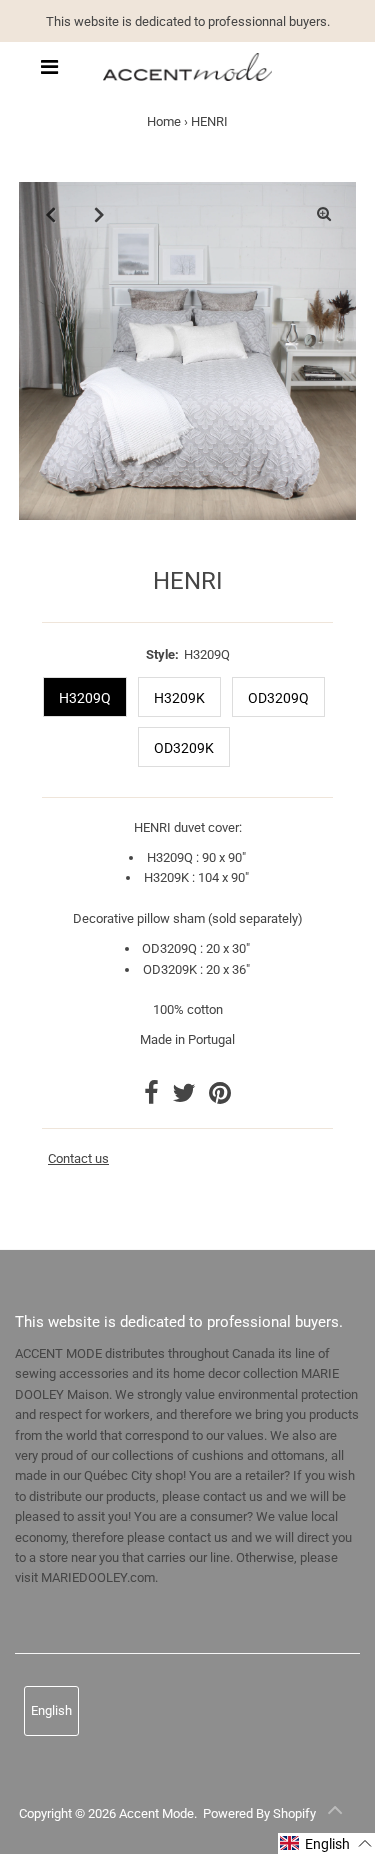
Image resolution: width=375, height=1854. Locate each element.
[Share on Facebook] (153, 1097)
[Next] (100, 214)
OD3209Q (278, 698)
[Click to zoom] (324, 214)
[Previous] (51, 214)
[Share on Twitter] (185, 1097)
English (51, 1710)
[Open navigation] (49, 67)
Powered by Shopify (259, 1813)
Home (164, 121)
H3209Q (85, 698)
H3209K (179, 698)
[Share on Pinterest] (220, 1097)
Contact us (78, 1159)
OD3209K (184, 748)
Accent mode (156, 1813)
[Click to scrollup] (335, 1814)
